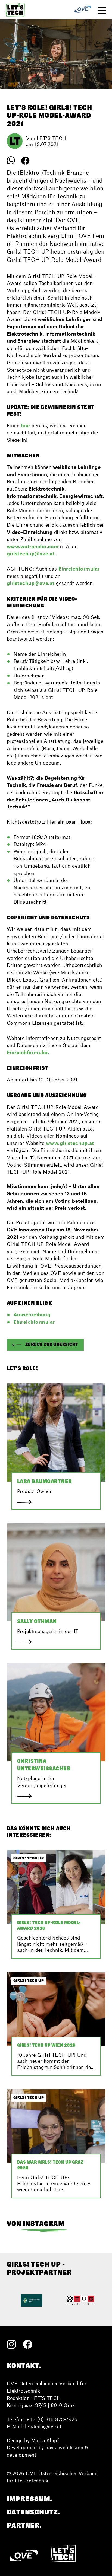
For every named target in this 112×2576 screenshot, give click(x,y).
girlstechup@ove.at (31, 583)
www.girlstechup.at (70, 1143)
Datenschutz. (33, 2512)
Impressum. (30, 2499)
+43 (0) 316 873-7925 (52, 2419)
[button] (45, 1345)
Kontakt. (24, 2365)
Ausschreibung (32, 1314)
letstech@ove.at (43, 2426)
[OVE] (83, 10)
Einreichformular (34, 1322)
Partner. (24, 2525)
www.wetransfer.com (33, 546)
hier (26, 425)
